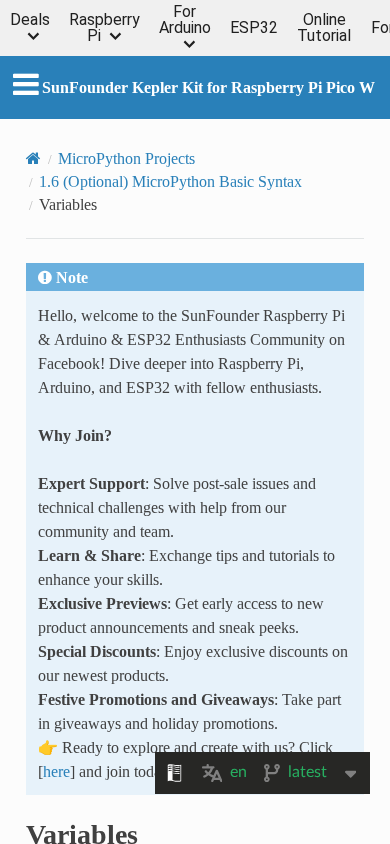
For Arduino (185, 20)
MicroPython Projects (126, 158)
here (56, 771)
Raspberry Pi (104, 28)
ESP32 (254, 28)
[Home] (33, 158)
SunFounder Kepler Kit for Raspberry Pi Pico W (208, 87)
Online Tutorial (324, 28)
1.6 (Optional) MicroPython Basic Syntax (170, 181)
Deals (30, 20)
